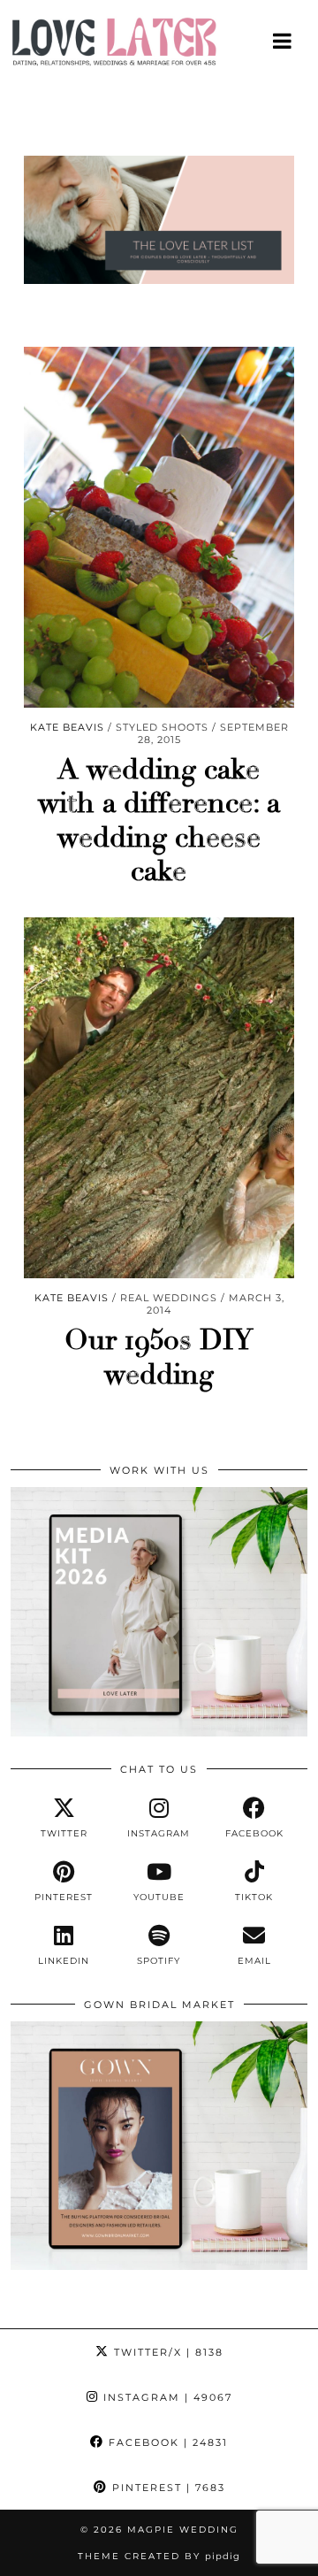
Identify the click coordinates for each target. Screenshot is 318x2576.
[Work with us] (159, 1732)
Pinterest (167, 2488)
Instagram (166, 2397)
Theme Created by (159, 2556)
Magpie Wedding (183, 2530)
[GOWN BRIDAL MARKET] (159, 2265)
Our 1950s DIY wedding (159, 1357)
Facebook (166, 2442)
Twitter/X (167, 2352)
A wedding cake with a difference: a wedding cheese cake (159, 820)
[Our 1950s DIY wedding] (159, 1098)
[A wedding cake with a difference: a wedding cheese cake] (159, 527)
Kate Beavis (67, 727)
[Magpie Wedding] (159, 46)
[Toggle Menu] (283, 41)
